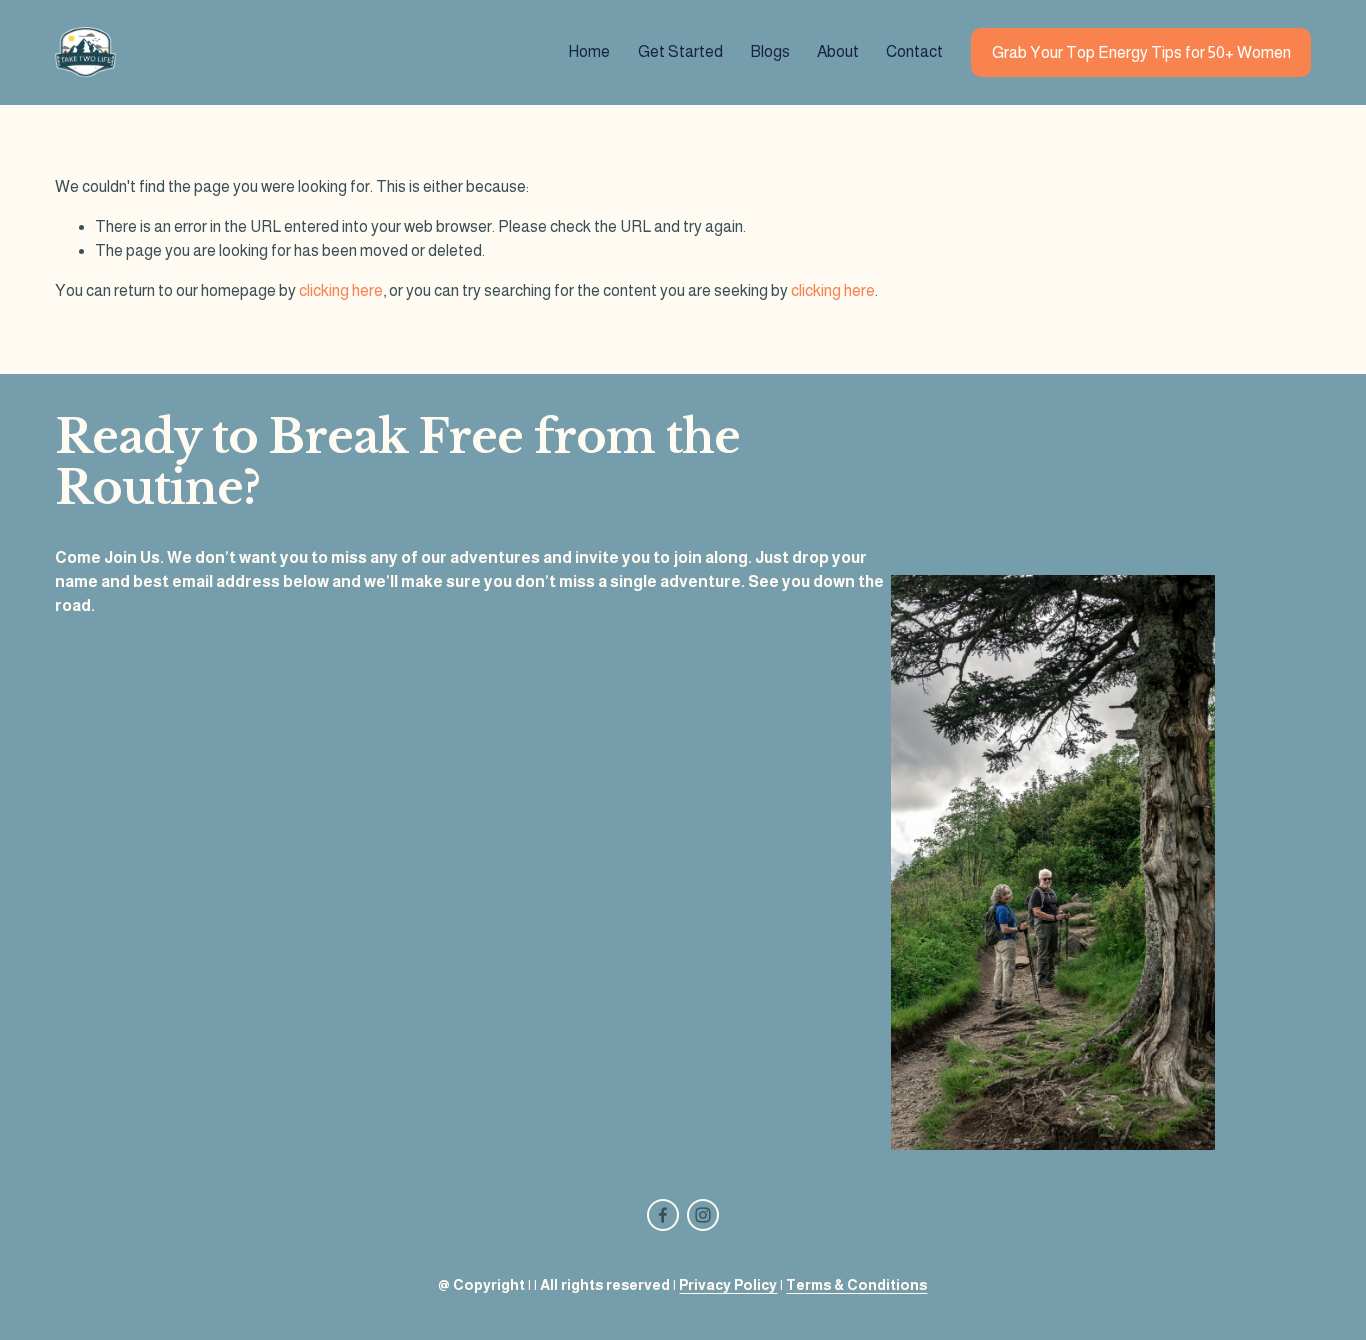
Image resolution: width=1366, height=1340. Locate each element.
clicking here (341, 290)
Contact (914, 51)
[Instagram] (703, 1215)
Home (589, 51)
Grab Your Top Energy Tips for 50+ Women (1141, 52)
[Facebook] (663, 1215)
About (838, 51)
